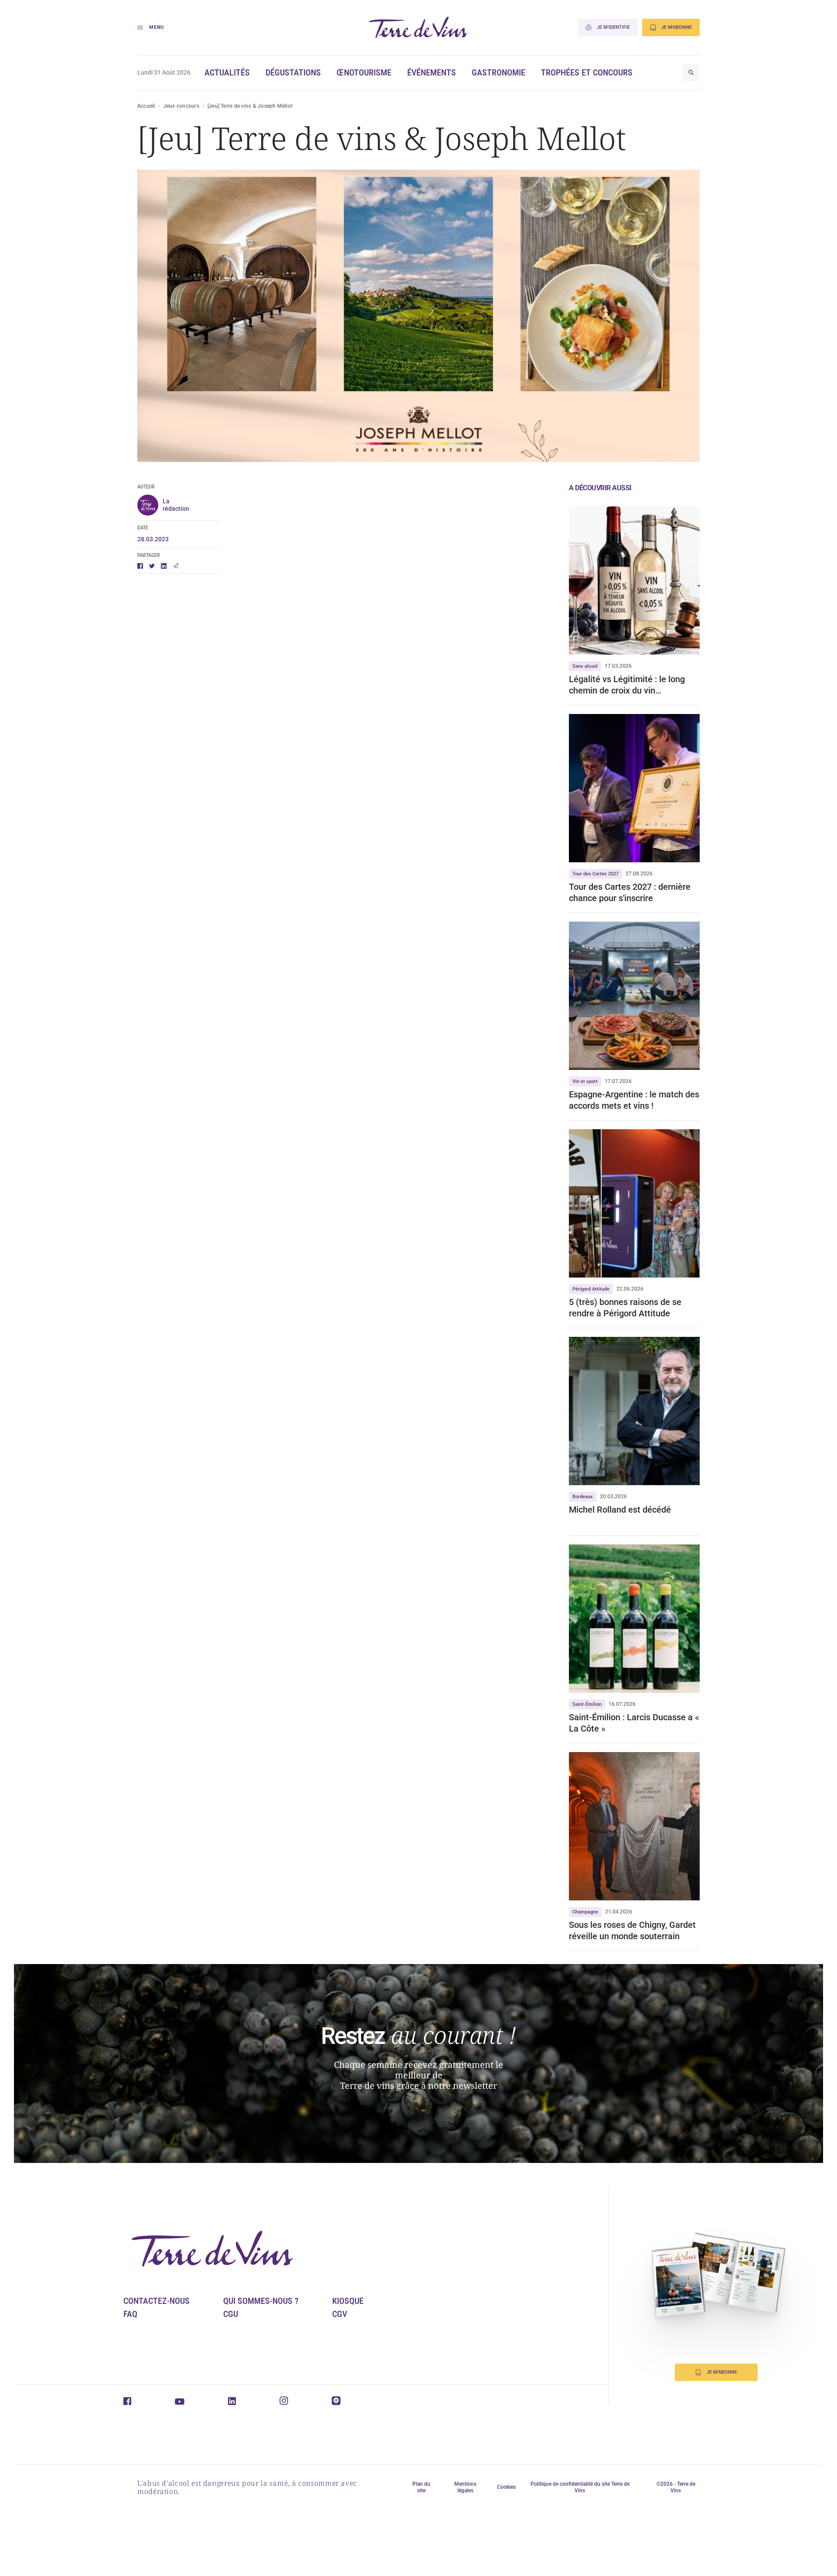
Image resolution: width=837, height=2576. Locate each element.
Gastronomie (498, 72)
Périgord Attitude (591, 1289)
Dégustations (293, 72)
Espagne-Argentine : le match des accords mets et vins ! (634, 1100)
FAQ (130, 2314)
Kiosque (348, 2301)
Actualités (227, 72)
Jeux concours (181, 106)
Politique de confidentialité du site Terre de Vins (580, 2487)
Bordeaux (583, 1497)
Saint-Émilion (587, 1704)
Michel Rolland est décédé (620, 1510)
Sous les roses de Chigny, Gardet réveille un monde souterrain (632, 1930)
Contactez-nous (157, 2301)
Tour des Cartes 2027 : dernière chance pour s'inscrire (630, 892)
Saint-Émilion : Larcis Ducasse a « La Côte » (634, 1723)
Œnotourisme (364, 72)
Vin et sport (585, 1081)
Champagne (585, 1912)
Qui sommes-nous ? (261, 2301)
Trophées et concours (587, 72)
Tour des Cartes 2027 (595, 874)
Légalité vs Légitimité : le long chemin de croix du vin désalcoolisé (627, 685)
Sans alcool (585, 666)
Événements (432, 72)
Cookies (506, 2487)
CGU (231, 2314)
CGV (340, 2314)
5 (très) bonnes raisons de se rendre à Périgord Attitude (625, 1308)
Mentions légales (465, 2487)
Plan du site (421, 2487)
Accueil (146, 106)
